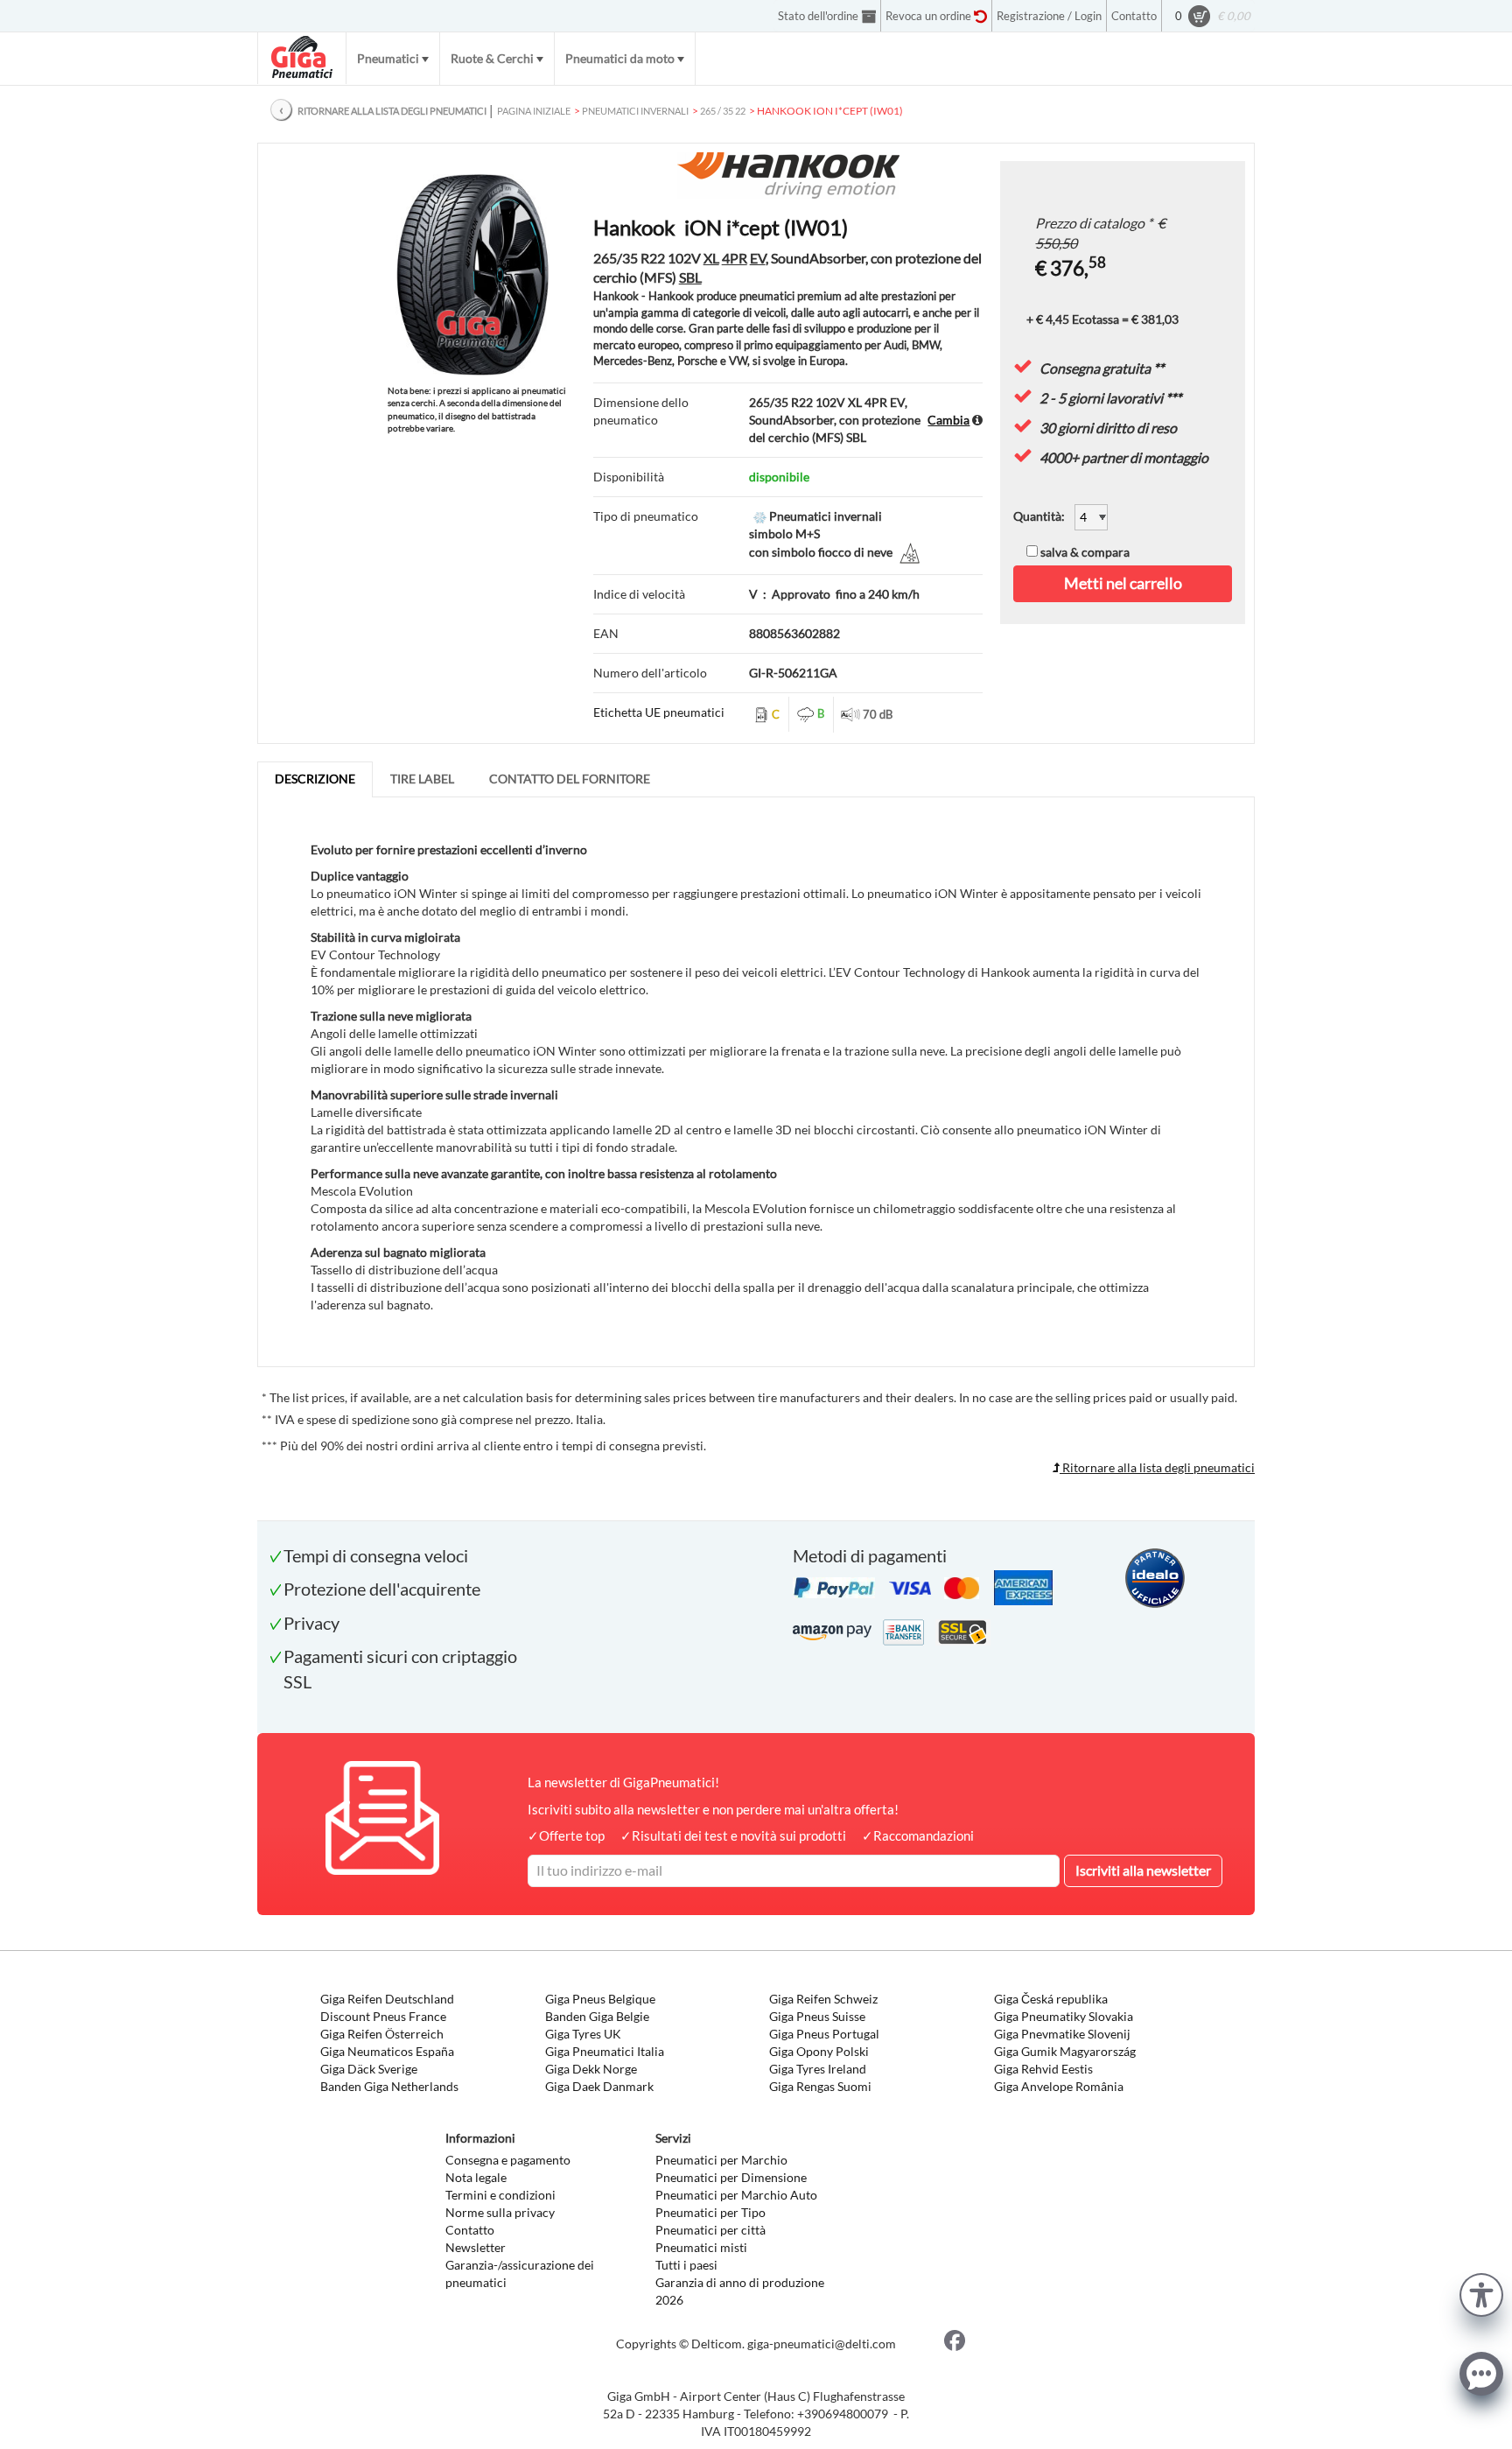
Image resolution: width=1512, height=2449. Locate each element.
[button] (1481, 2293)
